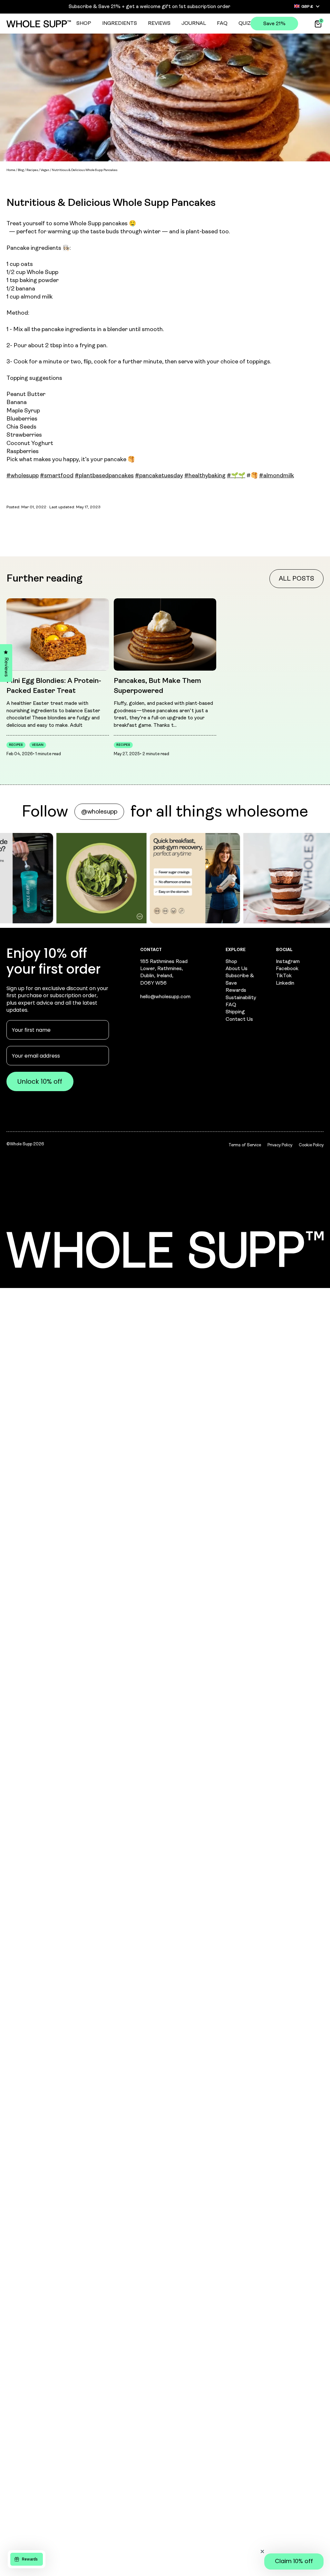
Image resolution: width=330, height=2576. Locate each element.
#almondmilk (277, 476)
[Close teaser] (262, 2551)
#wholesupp (23, 476)
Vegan (45, 170)
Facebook (287, 969)
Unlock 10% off (40, 1081)
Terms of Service (245, 1145)
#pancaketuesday (159, 476)
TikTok (284, 976)
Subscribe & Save (240, 979)
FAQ (222, 24)
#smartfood (57, 476)
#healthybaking (205, 476)
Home (11, 170)
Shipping (235, 1012)
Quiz (245, 24)
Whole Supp (21, 1144)
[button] (294, 2561)
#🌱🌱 (236, 476)
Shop (84, 24)
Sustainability (241, 998)
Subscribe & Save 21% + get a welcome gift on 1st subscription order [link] (150, 7)
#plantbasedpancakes (104, 476)
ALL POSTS (296, 579)
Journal (194, 24)
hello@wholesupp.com (165, 997)
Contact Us (239, 1019)
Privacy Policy (280, 1145)
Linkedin (285, 983)
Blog (21, 170)
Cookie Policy (311, 1145)
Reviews (159, 24)
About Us (237, 969)
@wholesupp (99, 812)
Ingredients (120, 24)
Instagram (288, 962)
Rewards (236, 990)
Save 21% (274, 24)
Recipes (32, 170)
